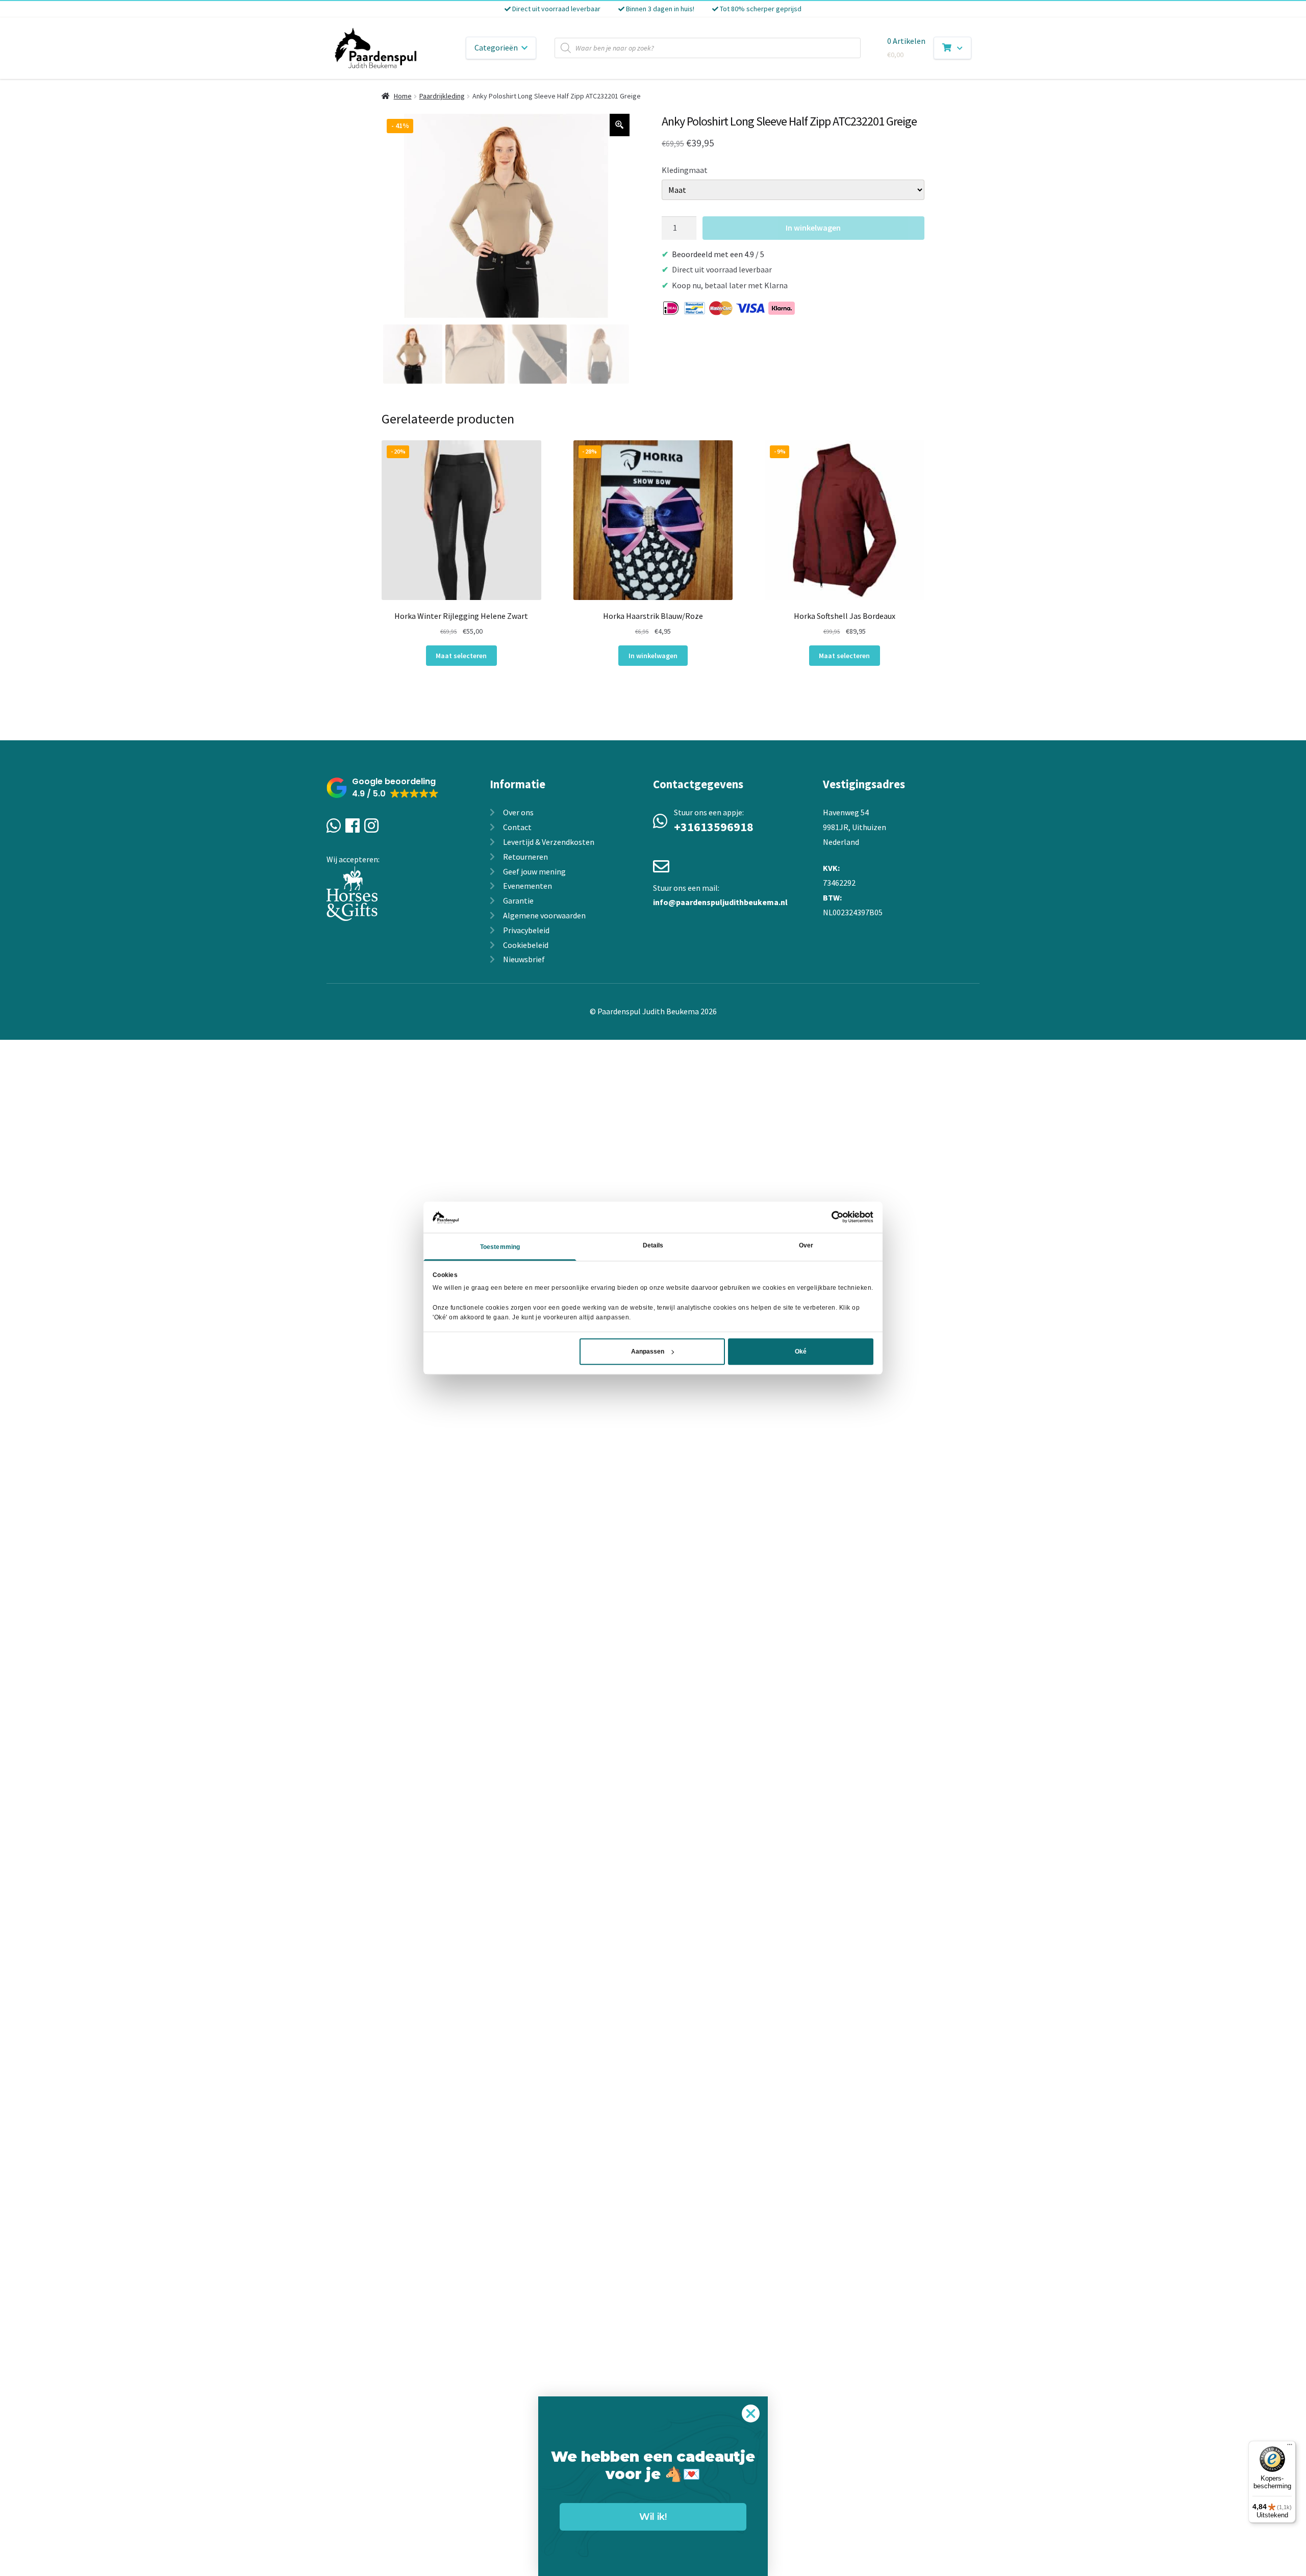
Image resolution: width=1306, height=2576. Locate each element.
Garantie (518, 901)
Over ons (518, 812)
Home (403, 96)
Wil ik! (653, 2517)
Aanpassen (648, 1352)
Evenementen (528, 886)
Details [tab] (653, 1245)
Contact (517, 827)
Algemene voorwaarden (544, 915)
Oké (801, 1352)
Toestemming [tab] (500, 1247)
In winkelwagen (813, 228)
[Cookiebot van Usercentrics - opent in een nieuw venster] (829, 1217)
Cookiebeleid (526, 945)
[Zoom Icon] (620, 125)
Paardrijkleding (442, 96)
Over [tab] (806, 1245)
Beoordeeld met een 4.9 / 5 (718, 254)
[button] (383, 788)
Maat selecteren (461, 656)
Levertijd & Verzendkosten (549, 842)
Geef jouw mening (534, 871)
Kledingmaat (685, 170)
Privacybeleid (526, 930)
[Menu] (1290, 2447)
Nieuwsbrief (524, 959)
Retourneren (525, 857)
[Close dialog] (751, 2414)
